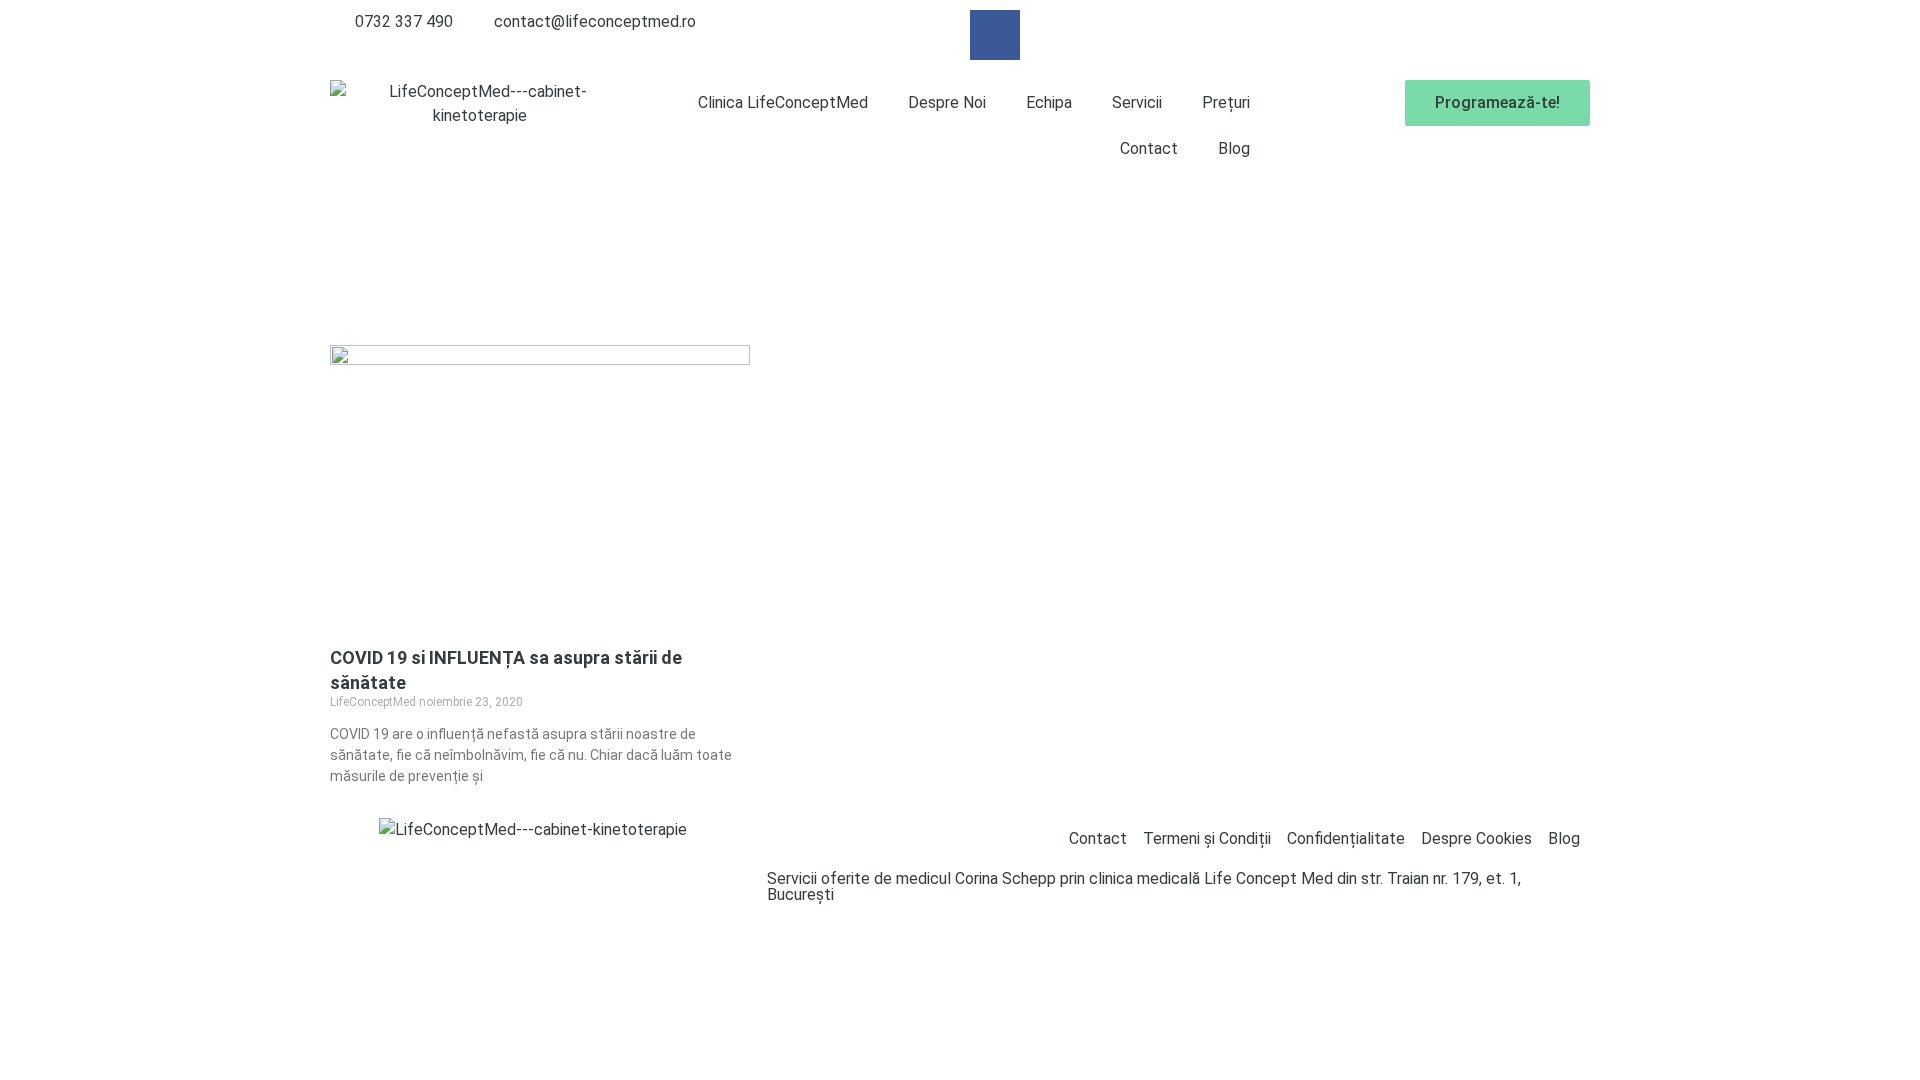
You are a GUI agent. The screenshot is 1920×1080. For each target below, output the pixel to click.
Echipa (1049, 102)
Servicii (1137, 102)
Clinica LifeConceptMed (783, 102)
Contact (1149, 148)
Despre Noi (947, 102)
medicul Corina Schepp (976, 878)
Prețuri (1226, 102)
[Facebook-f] (995, 35)
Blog (1234, 148)
